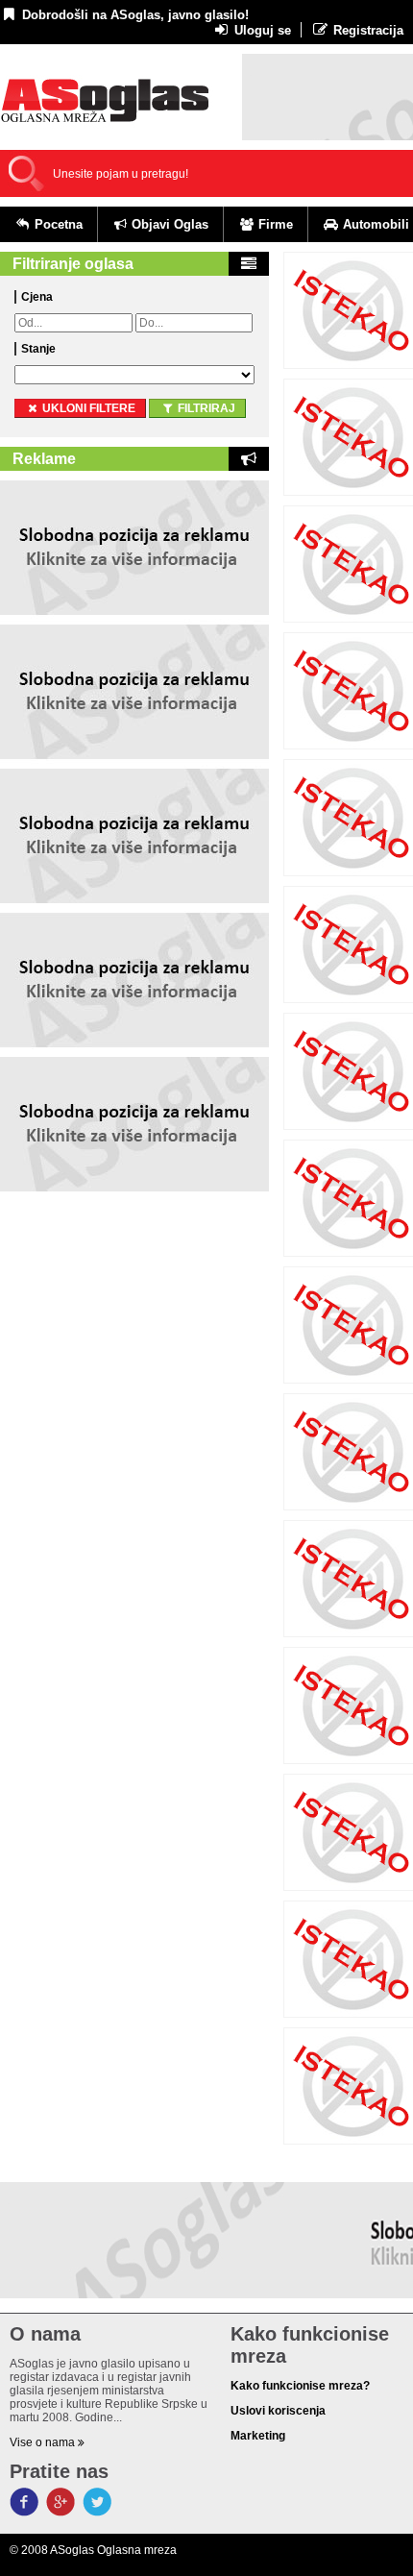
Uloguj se (261, 30)
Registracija (366, 30)
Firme (274, 224)
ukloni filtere (87, 408)
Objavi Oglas (168, 224)
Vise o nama (44, 2442)
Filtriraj (205, 408)
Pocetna (57, 224)
